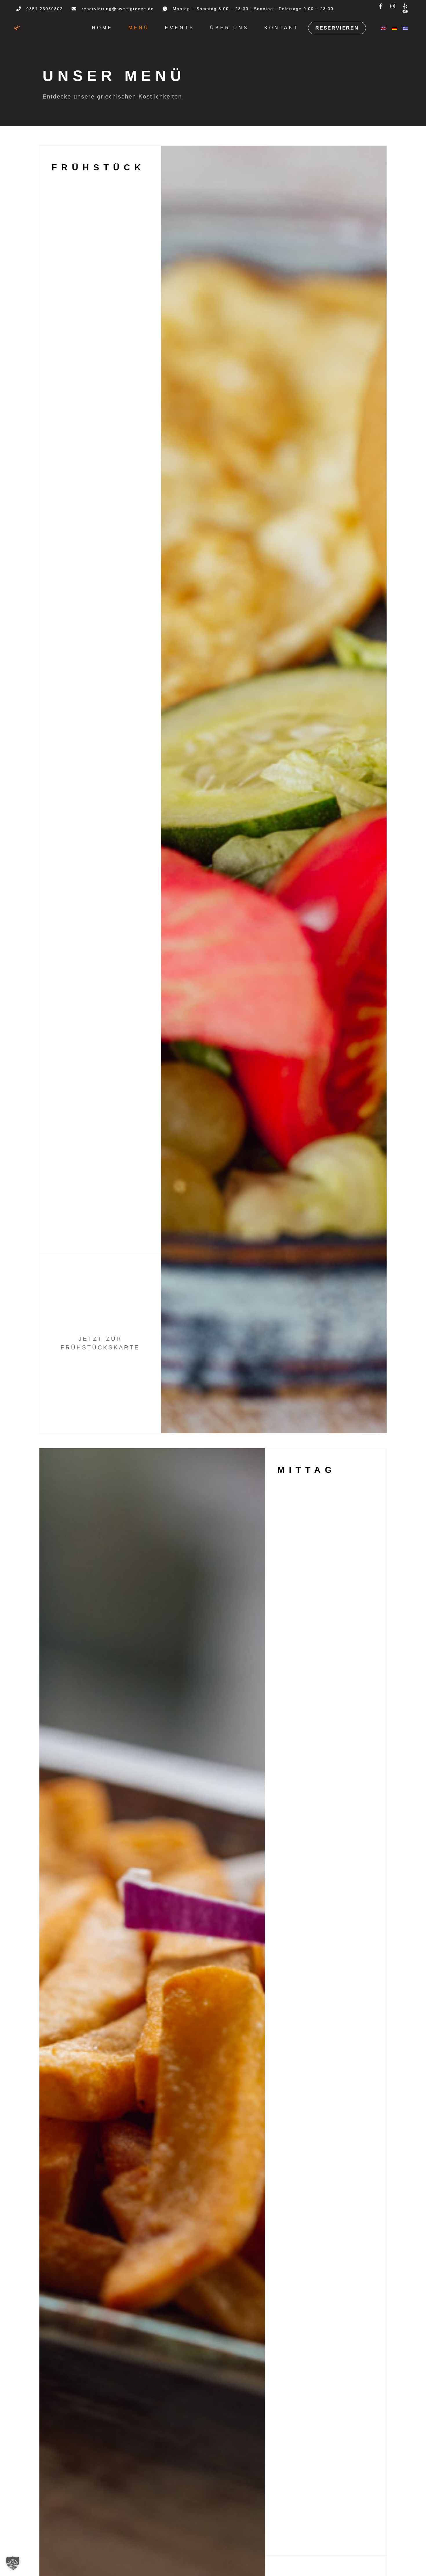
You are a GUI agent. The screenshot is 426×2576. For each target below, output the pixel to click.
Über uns (229, 28)
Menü (139, 28)
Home (102, 28)
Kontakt (281, 28)
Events (180, 28)
